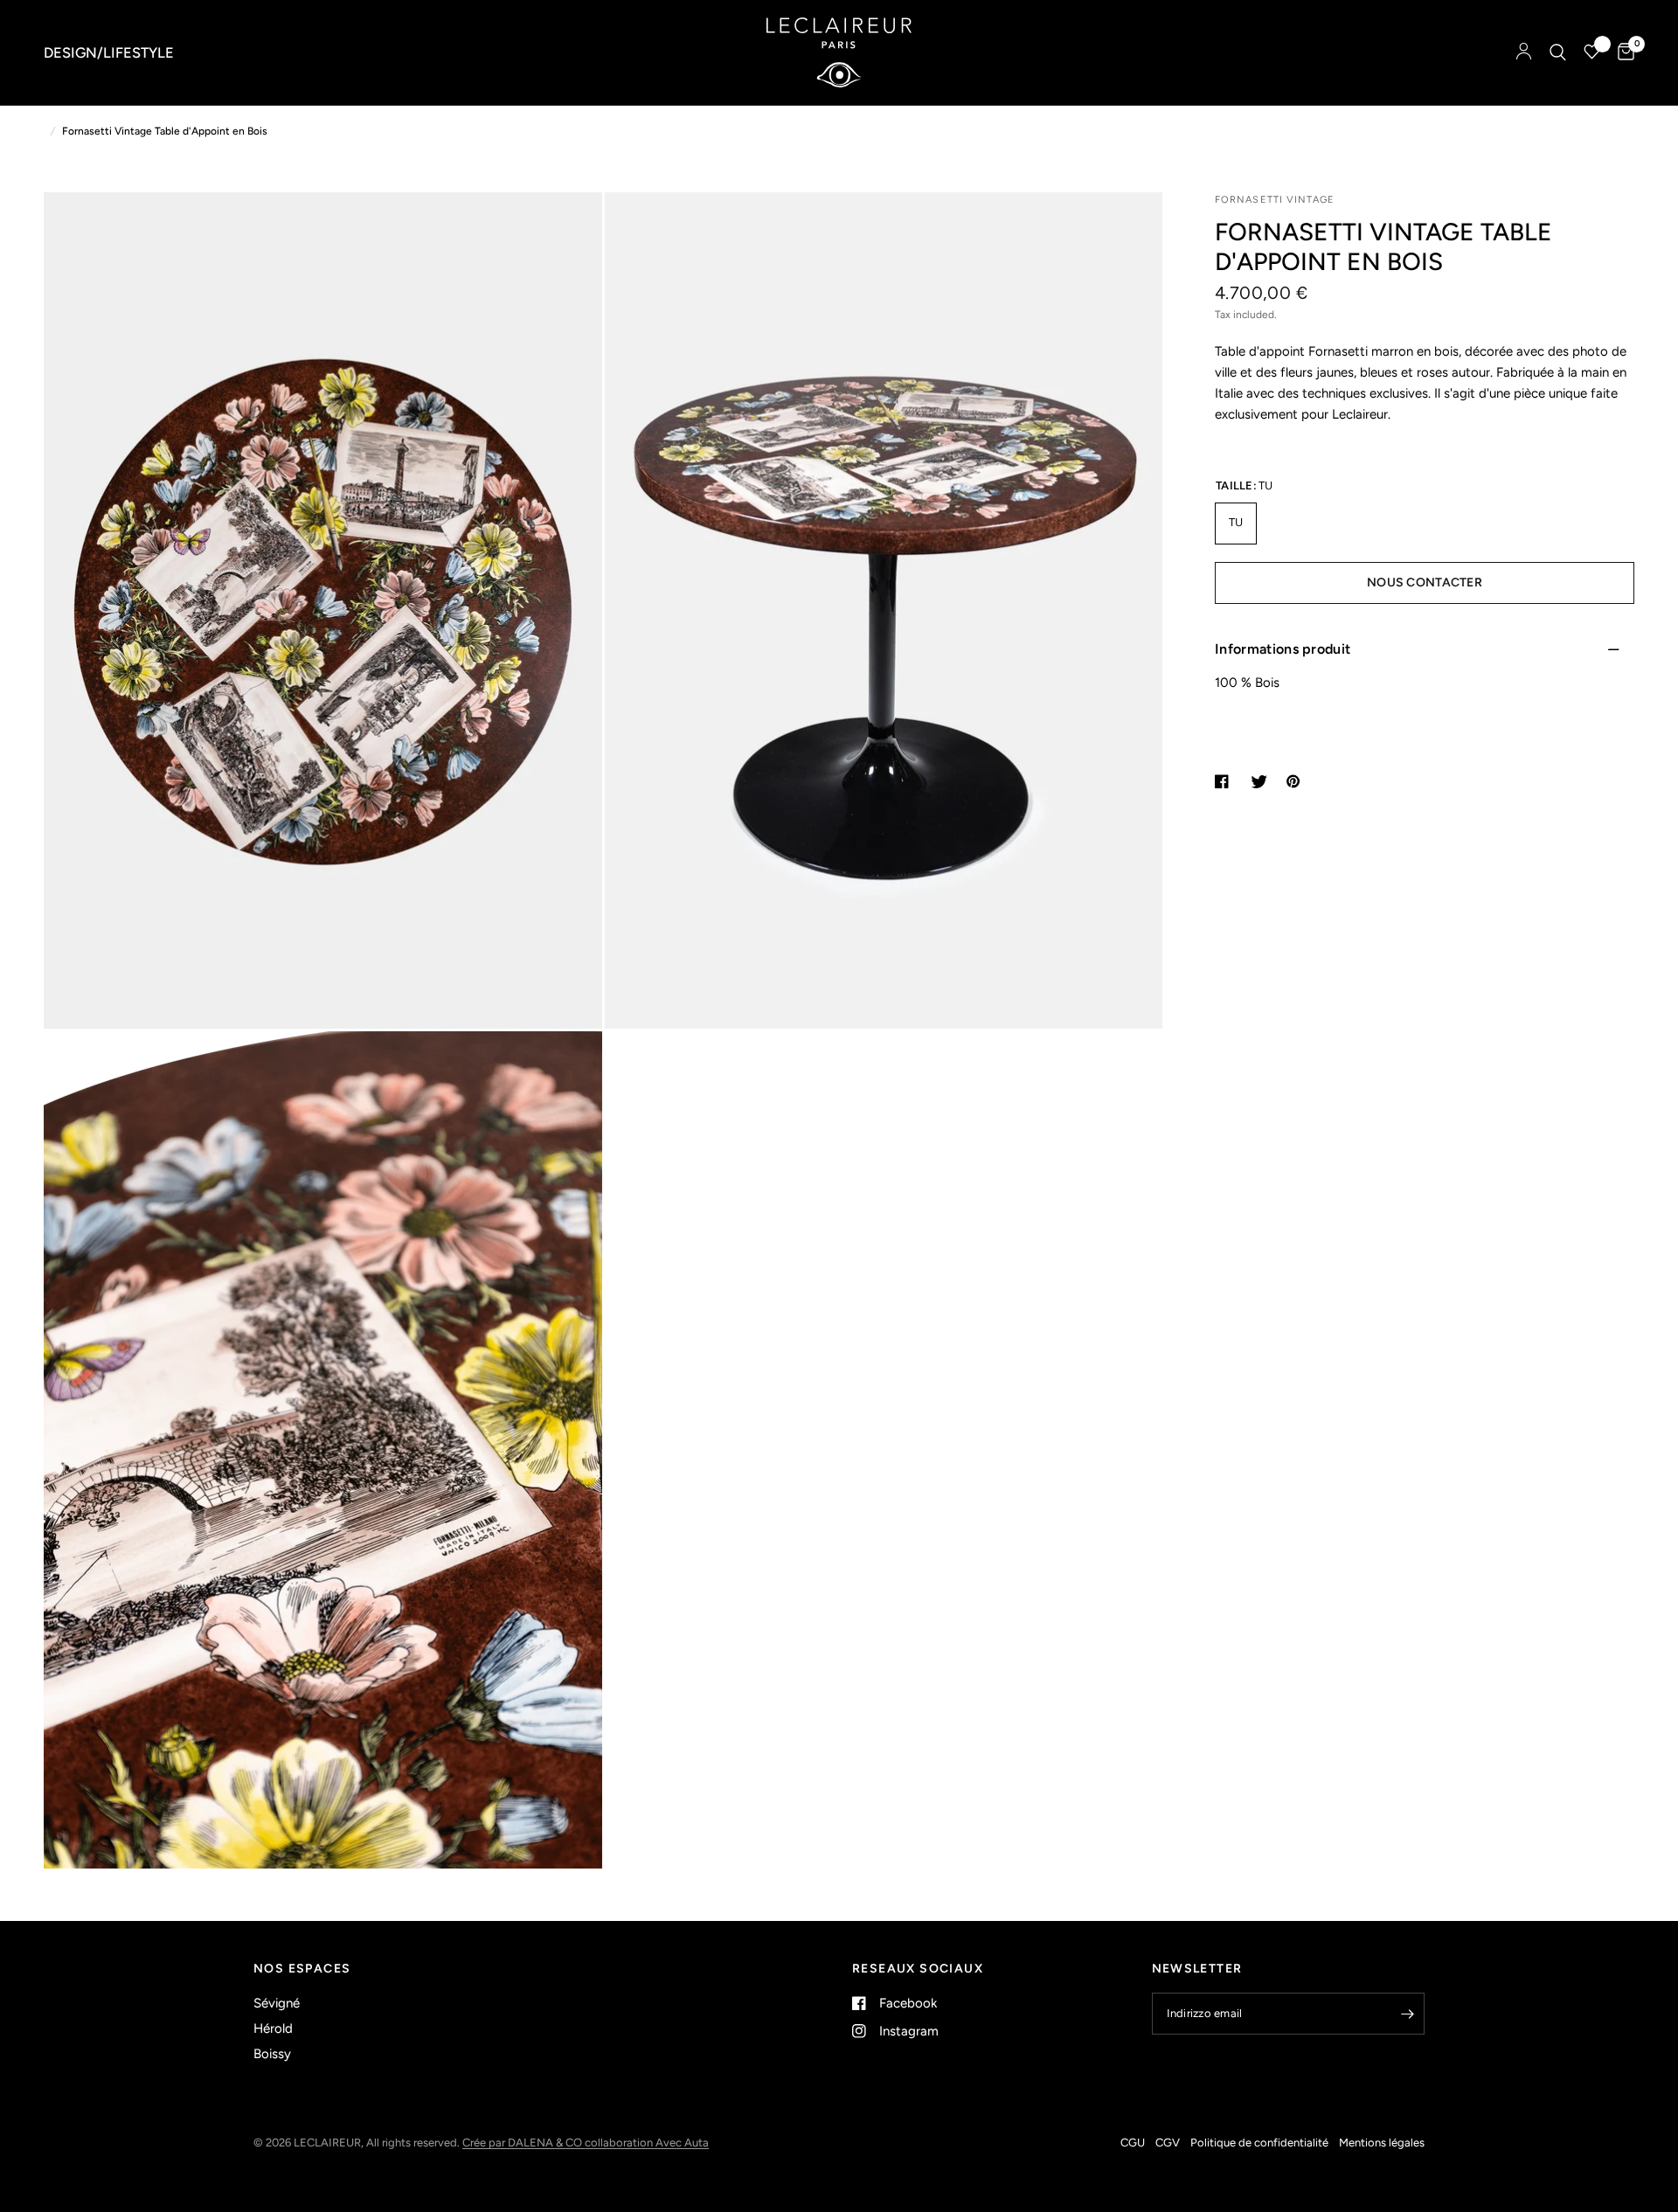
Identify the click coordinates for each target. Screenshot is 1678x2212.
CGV (1168, 2143)
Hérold (273, 2028)
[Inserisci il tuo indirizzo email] (1407, 2014)
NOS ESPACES (302, 1969)
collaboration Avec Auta (647, 2143)
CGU (1133, 2143)
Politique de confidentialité (1259, 2143)
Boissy (272, 2054)
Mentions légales (1382, 2143)
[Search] (1558, 52)
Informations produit (1283, 649)
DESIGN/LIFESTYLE (109, 52)
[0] (1622, 52)
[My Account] (1524, 52)
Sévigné (277, 2003)
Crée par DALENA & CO (524, 2143)
